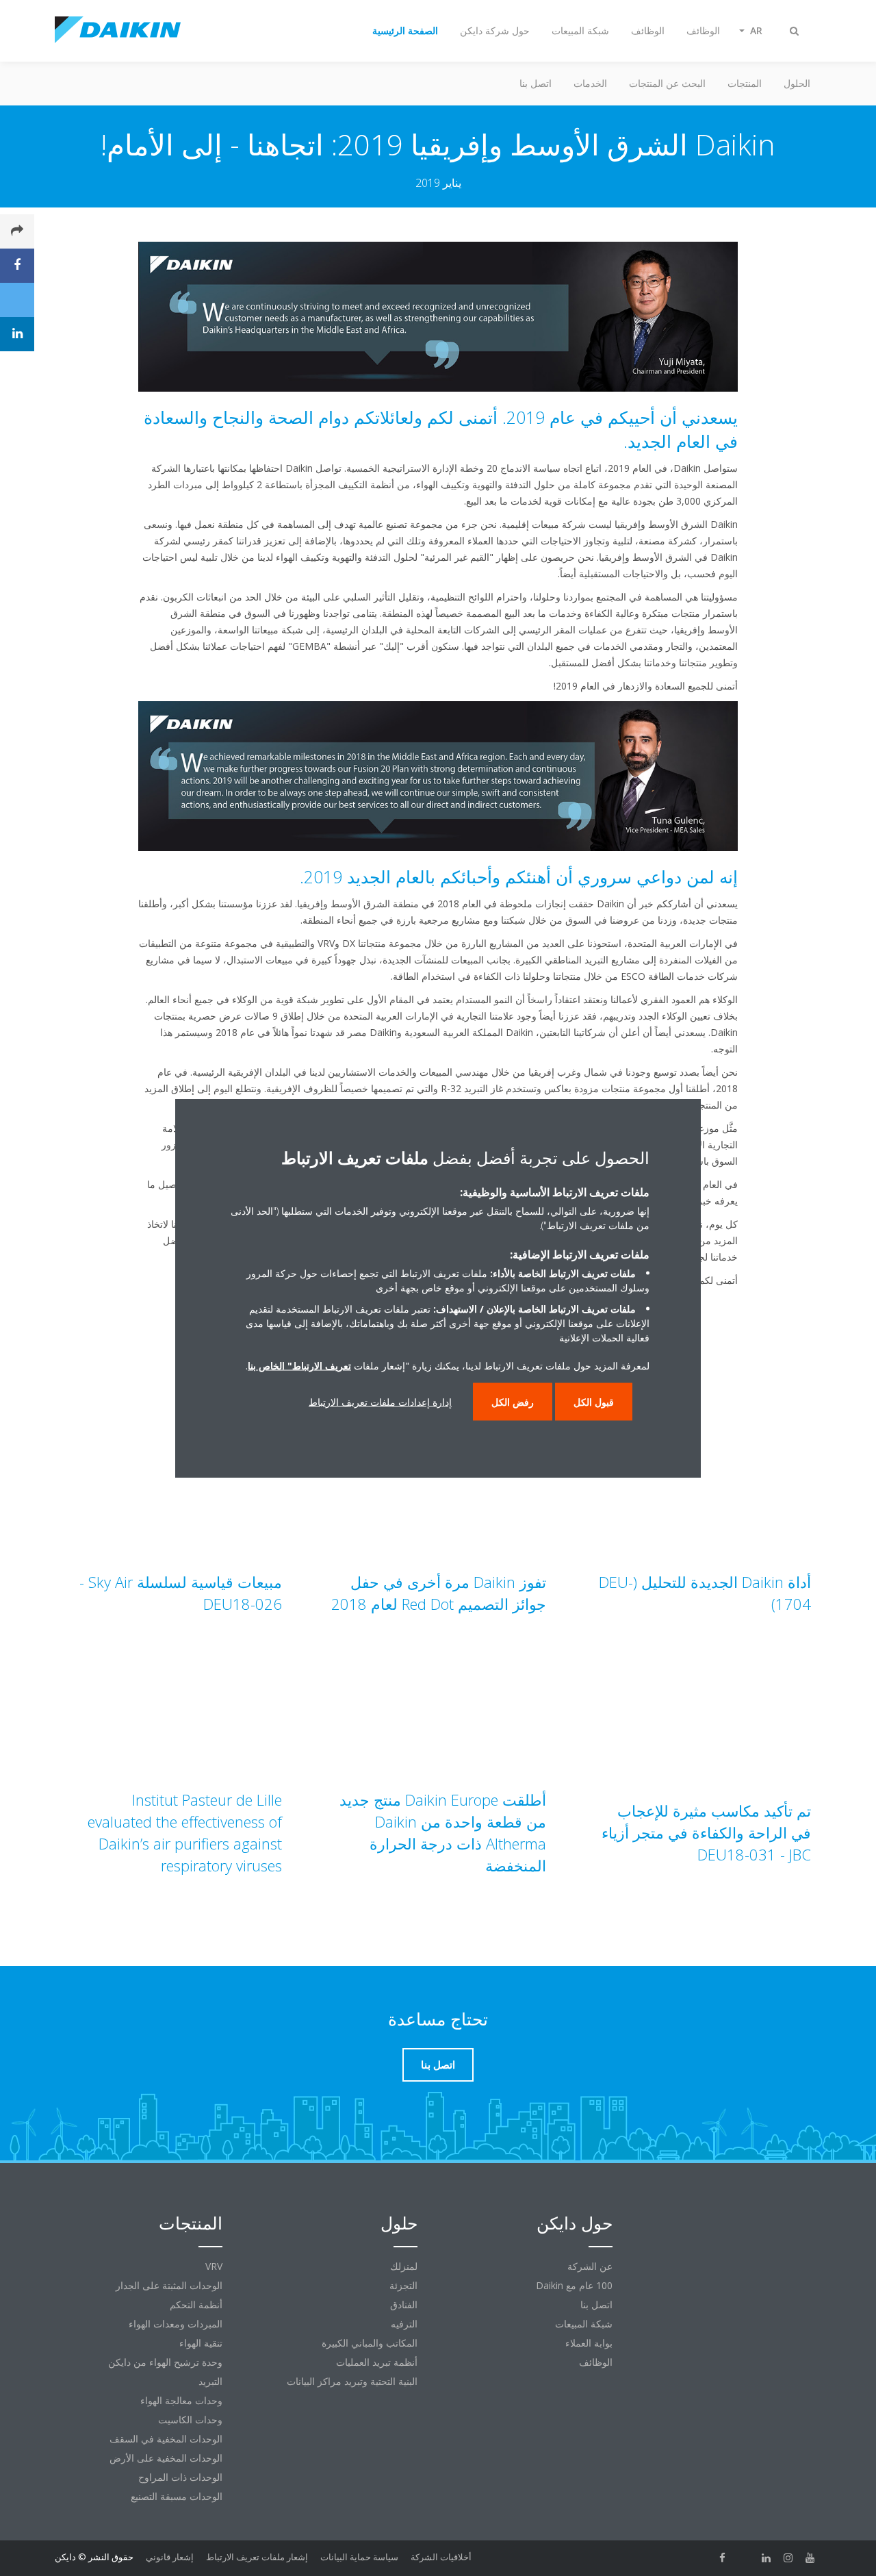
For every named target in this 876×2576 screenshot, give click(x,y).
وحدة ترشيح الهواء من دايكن (165, 2362)
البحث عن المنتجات (667, 83)
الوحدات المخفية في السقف (166, 2439)
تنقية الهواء (201, 2343)
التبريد (210, 2381)
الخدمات (590, 83)
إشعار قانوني (170, 2557)
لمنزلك (404, 2266)
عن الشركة (590, 2266)
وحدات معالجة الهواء (181, 2400)
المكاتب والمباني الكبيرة (370, 2343)
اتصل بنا (536, 83)
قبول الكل (594, 1402)
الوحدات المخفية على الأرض (166, 2458)
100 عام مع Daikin (574, 2285)
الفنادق (404, 2304)
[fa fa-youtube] (810, 2558)
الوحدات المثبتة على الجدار (169, 2285)
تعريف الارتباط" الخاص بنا (299, 1366)
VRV (214, 2266)
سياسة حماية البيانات (359, 2557)
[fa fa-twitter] (745, 2558)
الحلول (797, 83)
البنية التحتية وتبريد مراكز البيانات (352, 2381)
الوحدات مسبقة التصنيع (177, 2496)
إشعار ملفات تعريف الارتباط (257, 2557)
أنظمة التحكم (196, 2304)
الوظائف (596, 2362)
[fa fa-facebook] (723, 2558)
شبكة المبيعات (584, 2324)
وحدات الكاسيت (190, 2420)
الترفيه (404, 2324)
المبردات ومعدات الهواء (176, 2324)
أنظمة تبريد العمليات (377, 2362)
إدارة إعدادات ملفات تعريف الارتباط (380, 1402)
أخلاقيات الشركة (441, 2557)
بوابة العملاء (589, 2343)
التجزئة (403, 2285)
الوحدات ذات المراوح (180, 2477)
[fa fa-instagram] (788, 2558)
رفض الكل (513, 1402)
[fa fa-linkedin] (766, 2558)
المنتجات (745, 83)
